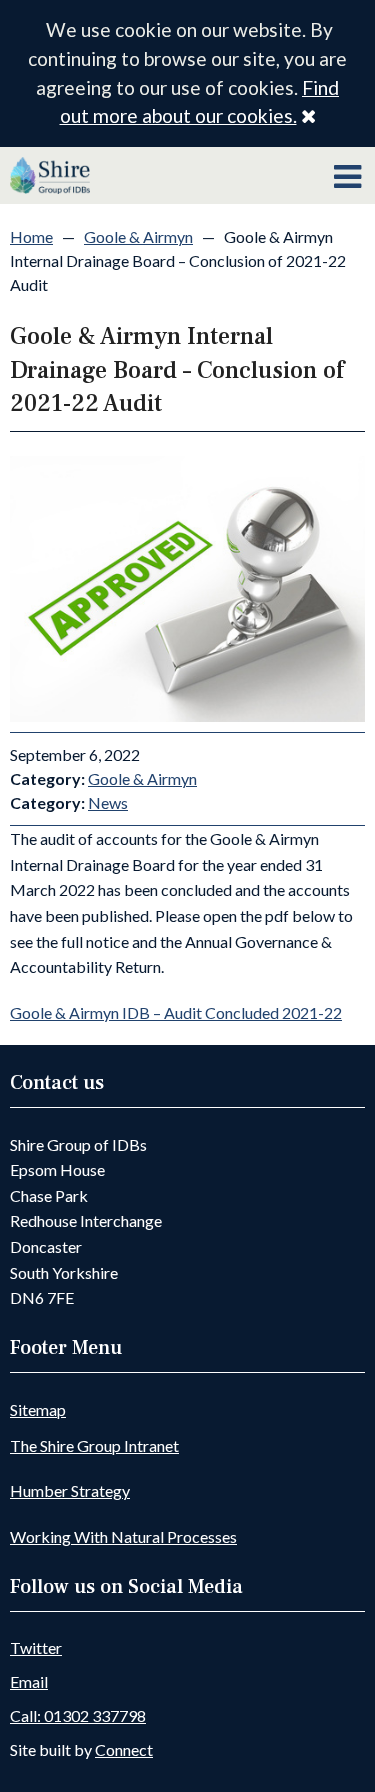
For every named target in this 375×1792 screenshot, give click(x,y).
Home (31, 236)
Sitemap (38, 1409)
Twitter (36, 1647)
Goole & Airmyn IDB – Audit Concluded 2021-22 (176, 1012)
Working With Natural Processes (123, 1536)
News (108, 802)
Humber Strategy (70, 1490)
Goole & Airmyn (138, 236)
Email (29, 1681)
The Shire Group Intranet (94, 1445)
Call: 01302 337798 (78, 1715)
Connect (124, 1749)
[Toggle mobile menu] (347, 177)
